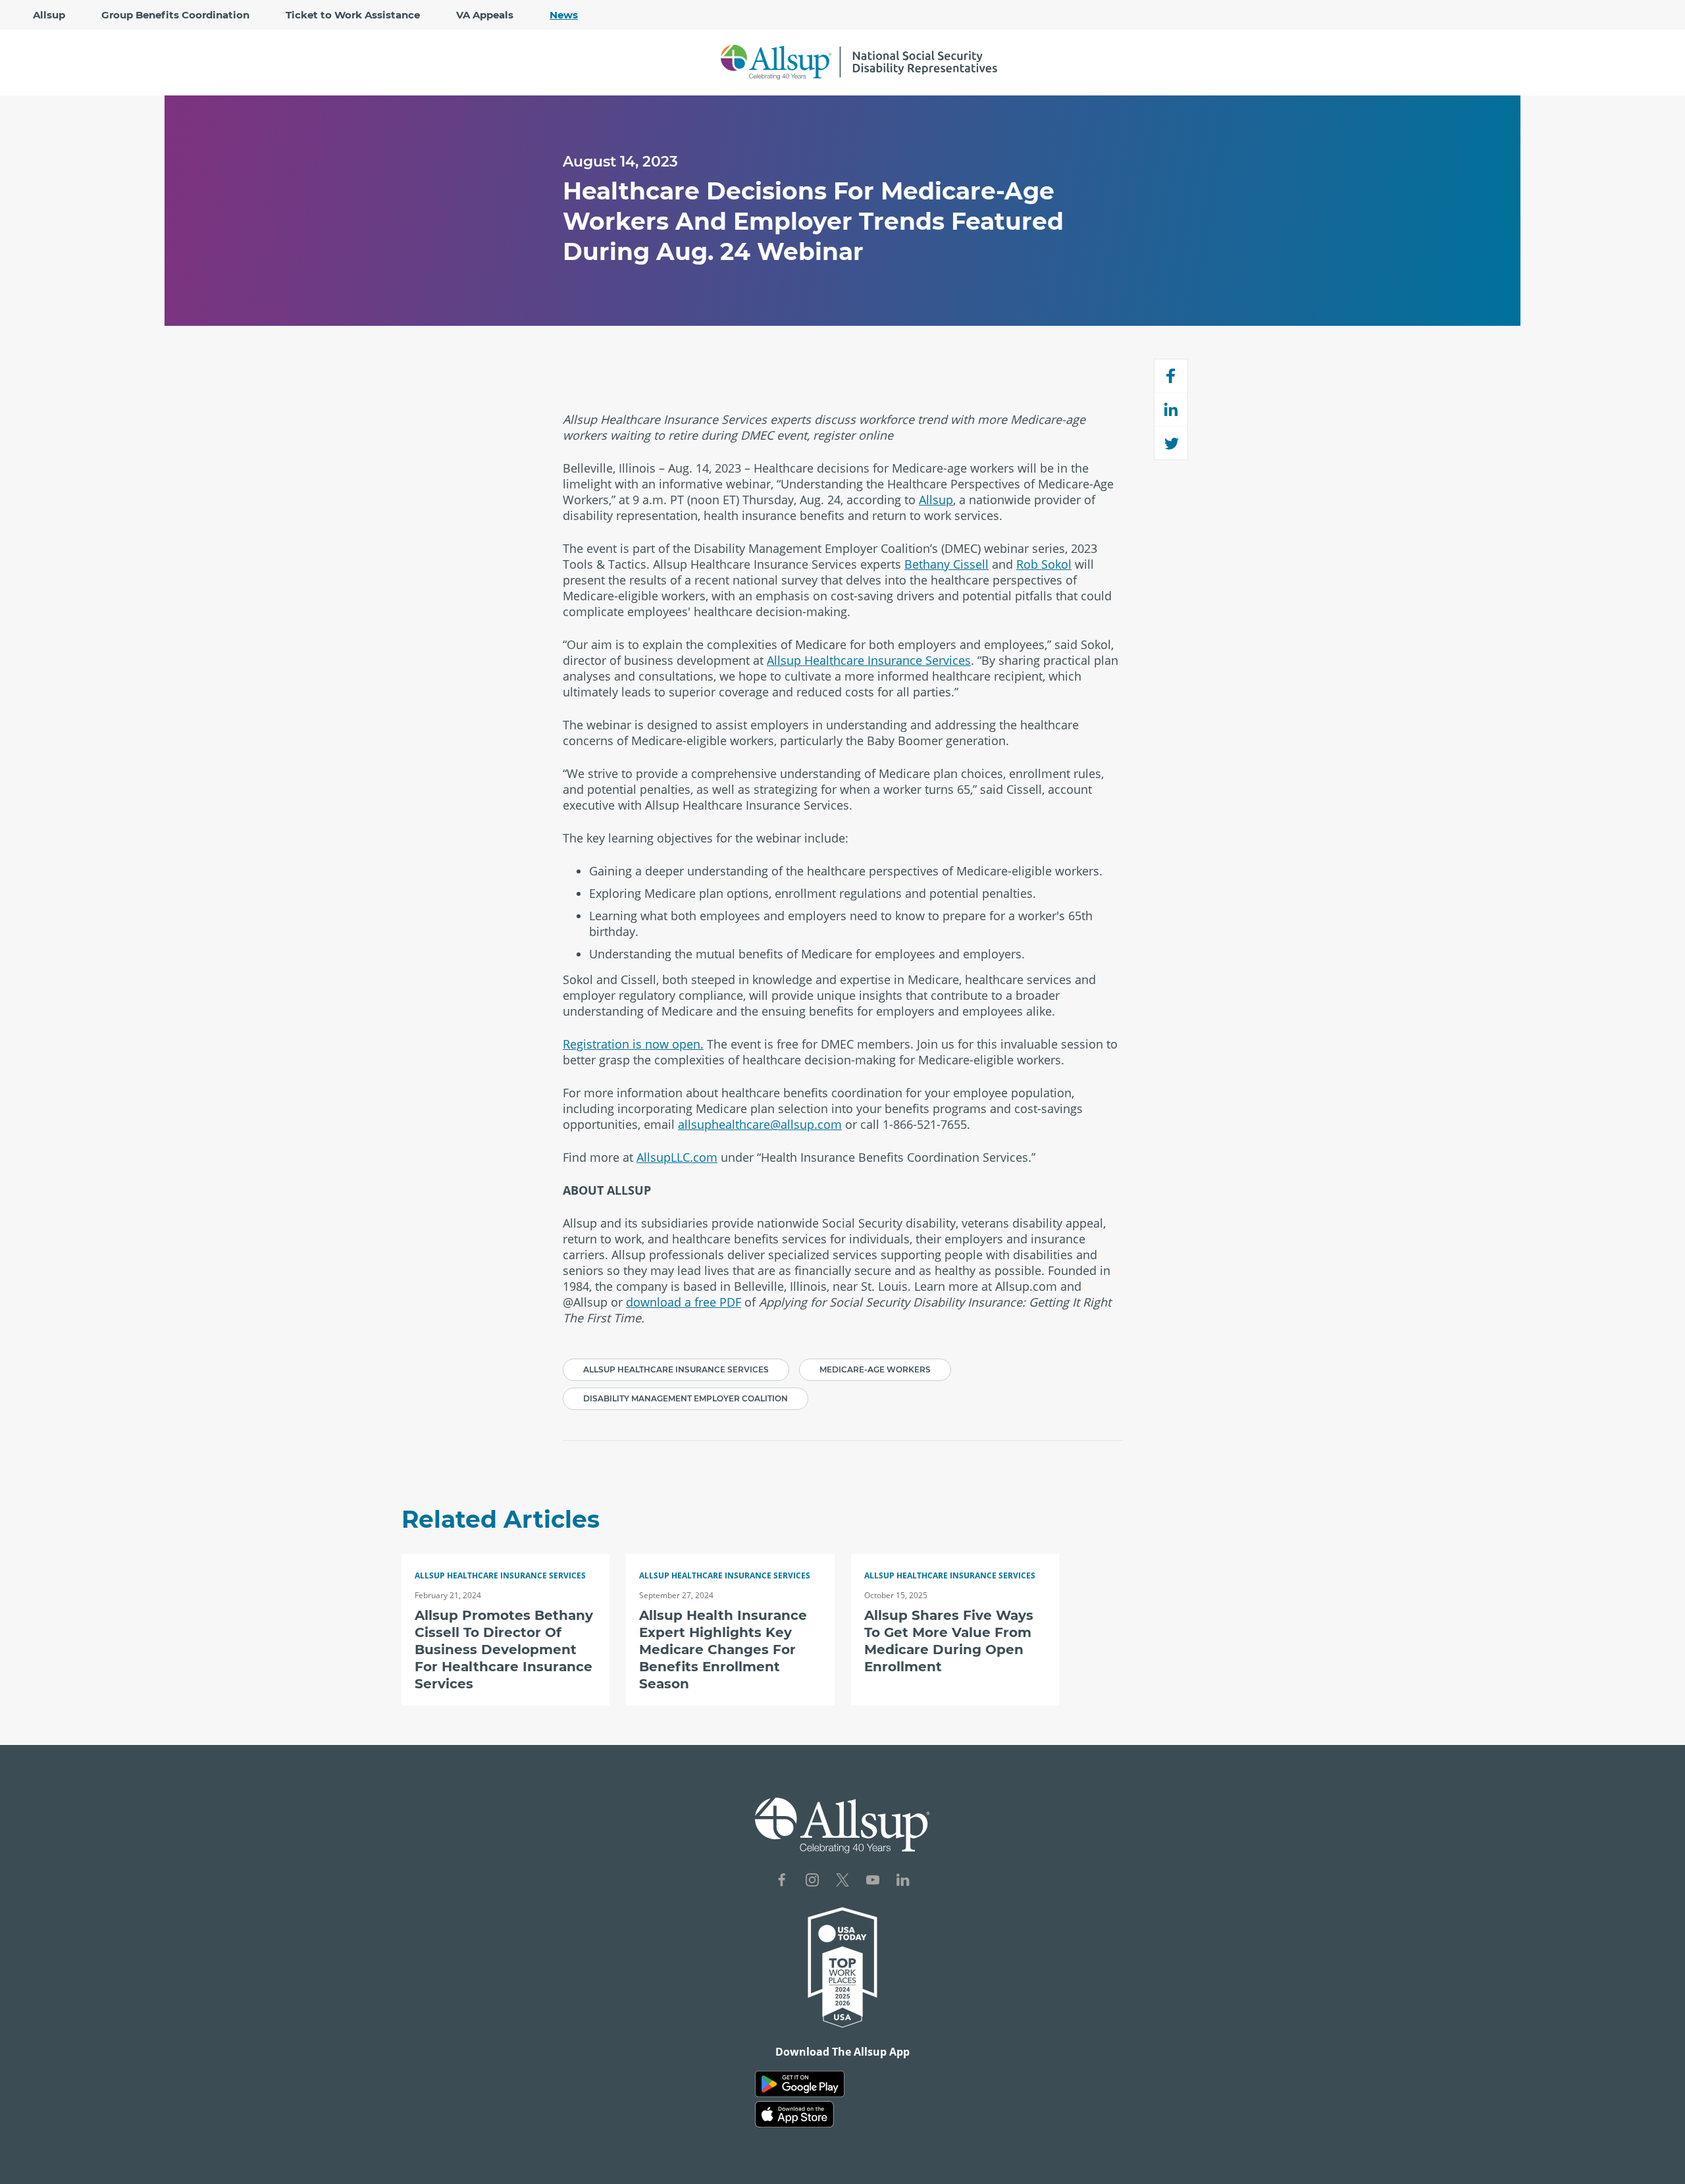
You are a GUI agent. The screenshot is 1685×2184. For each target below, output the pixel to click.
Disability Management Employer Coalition (686, 1398)
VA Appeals (485, 15)
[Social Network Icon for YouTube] (873, 1882)
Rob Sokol (1044, 564)
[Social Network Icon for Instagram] (812, 1882)
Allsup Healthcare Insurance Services (869, 660)
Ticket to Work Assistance (353, 15)
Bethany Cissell (946, 564)
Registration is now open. (633, 1044)
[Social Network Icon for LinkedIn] (903, 1882)
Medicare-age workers (875, 1369)
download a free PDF (684, 1302)
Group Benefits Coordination (175, 15)
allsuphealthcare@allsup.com (760, 1124)
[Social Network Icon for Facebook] (782, 1882)
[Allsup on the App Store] (794, 2115)
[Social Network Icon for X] (842, 1882)
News (564, 15)
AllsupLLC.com (677, 1157)
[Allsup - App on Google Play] (800, 2084)
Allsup (49, 15)
